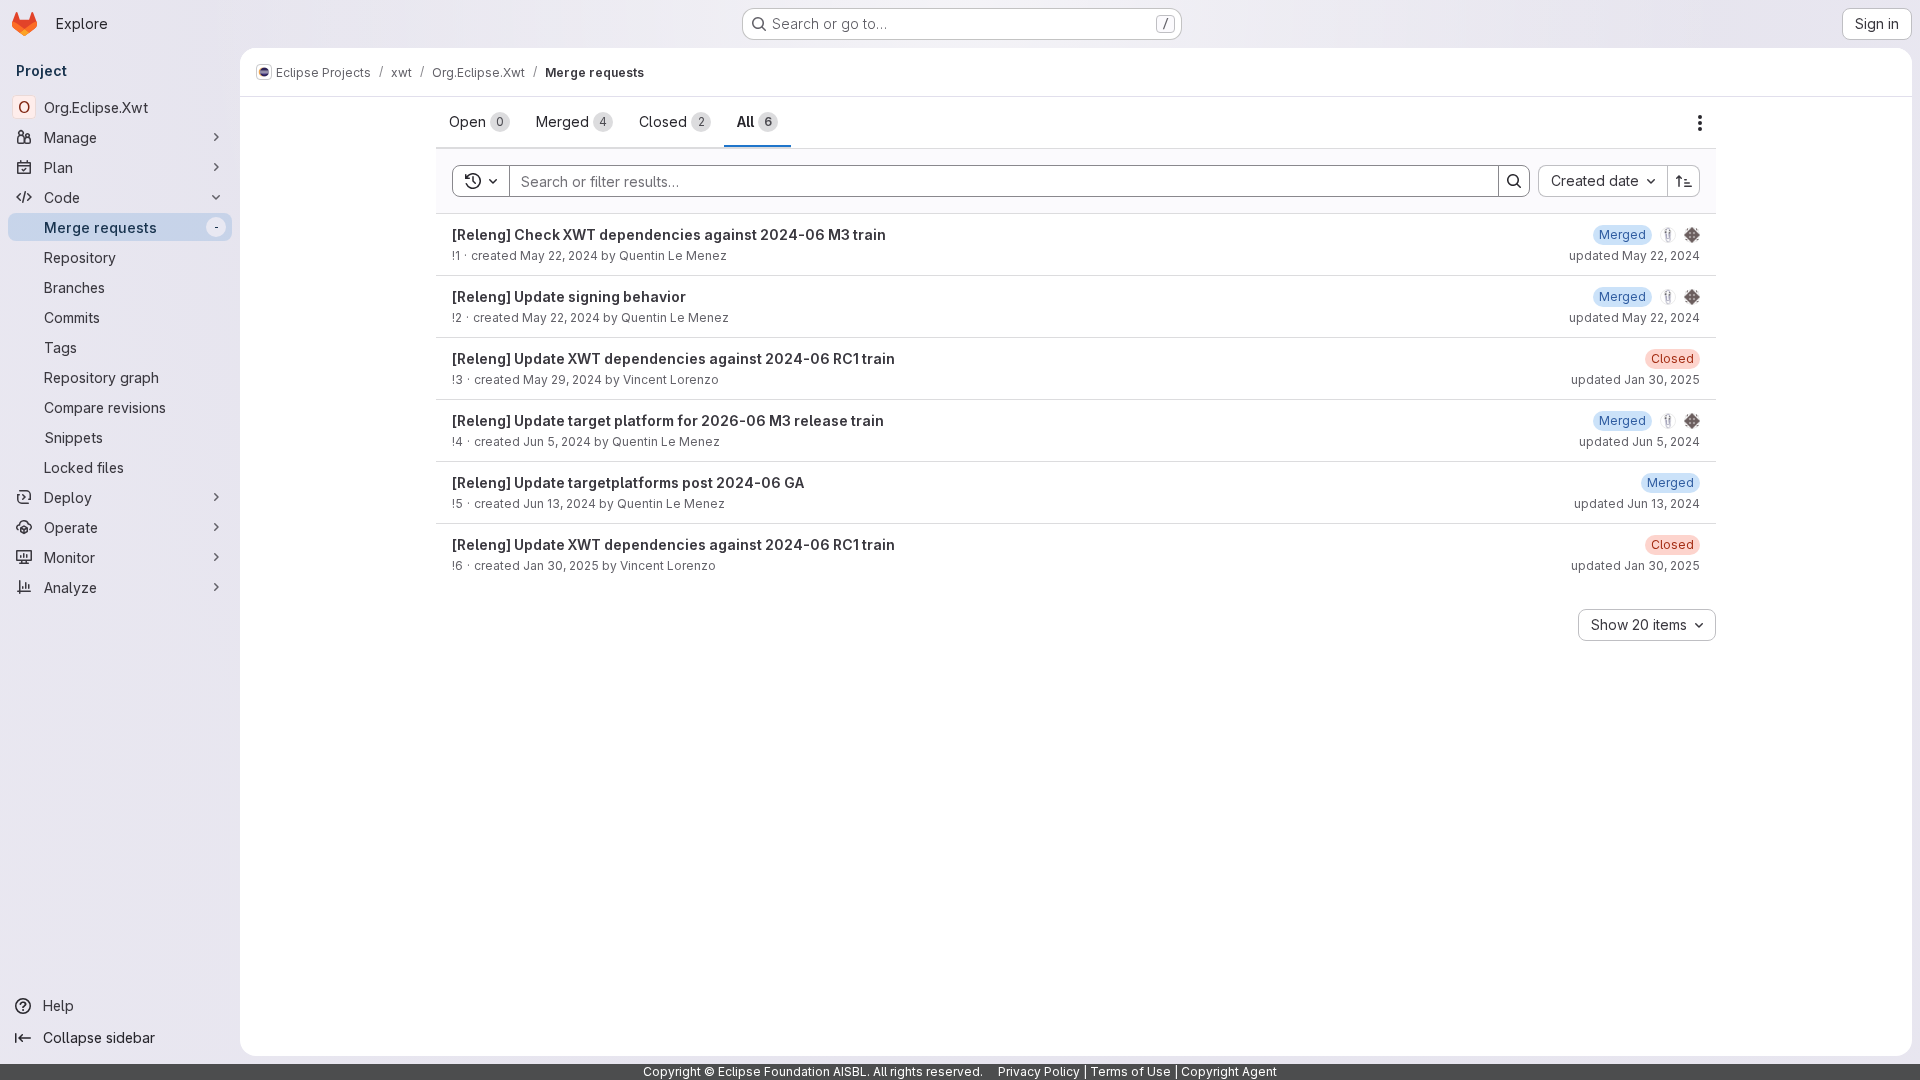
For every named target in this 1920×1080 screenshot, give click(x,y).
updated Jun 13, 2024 (1637, 503)
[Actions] (1700, 123)
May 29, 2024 (562, 379)
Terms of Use (1130, 1071)
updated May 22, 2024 (1634, 255)
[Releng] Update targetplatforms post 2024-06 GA (628, 482)
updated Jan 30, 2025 (1635, 379)
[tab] (479, 122)
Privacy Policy (1039, 1071)
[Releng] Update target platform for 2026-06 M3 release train (668, 420)
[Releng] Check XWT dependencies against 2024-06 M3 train (669, 234)
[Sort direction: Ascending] (1684, 181)
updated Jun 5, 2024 (1639, 441)
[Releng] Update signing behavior (569, 296)
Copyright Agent (1229, 1071)
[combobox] (1602, 181)
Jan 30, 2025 (561, 565)
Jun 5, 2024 (557, 441)
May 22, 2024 (559, 255)
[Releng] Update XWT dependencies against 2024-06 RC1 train (673, 358)
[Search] (1514, 181)
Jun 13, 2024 (559, 503)
